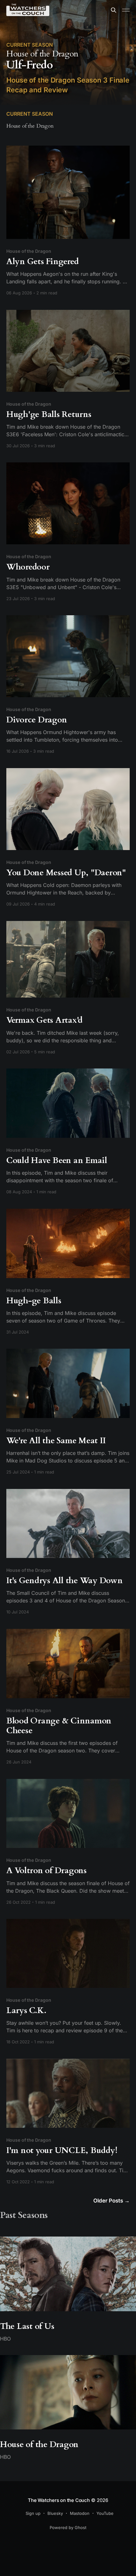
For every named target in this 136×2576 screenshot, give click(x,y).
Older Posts (111, 2201)
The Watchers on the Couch (59, 2500)
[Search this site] (114, 10)
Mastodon (80, 2513)
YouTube (105, 2513)
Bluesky (55, 2513)
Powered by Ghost (68, 2527)
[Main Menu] (126, 10)
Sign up (33, 2513)
